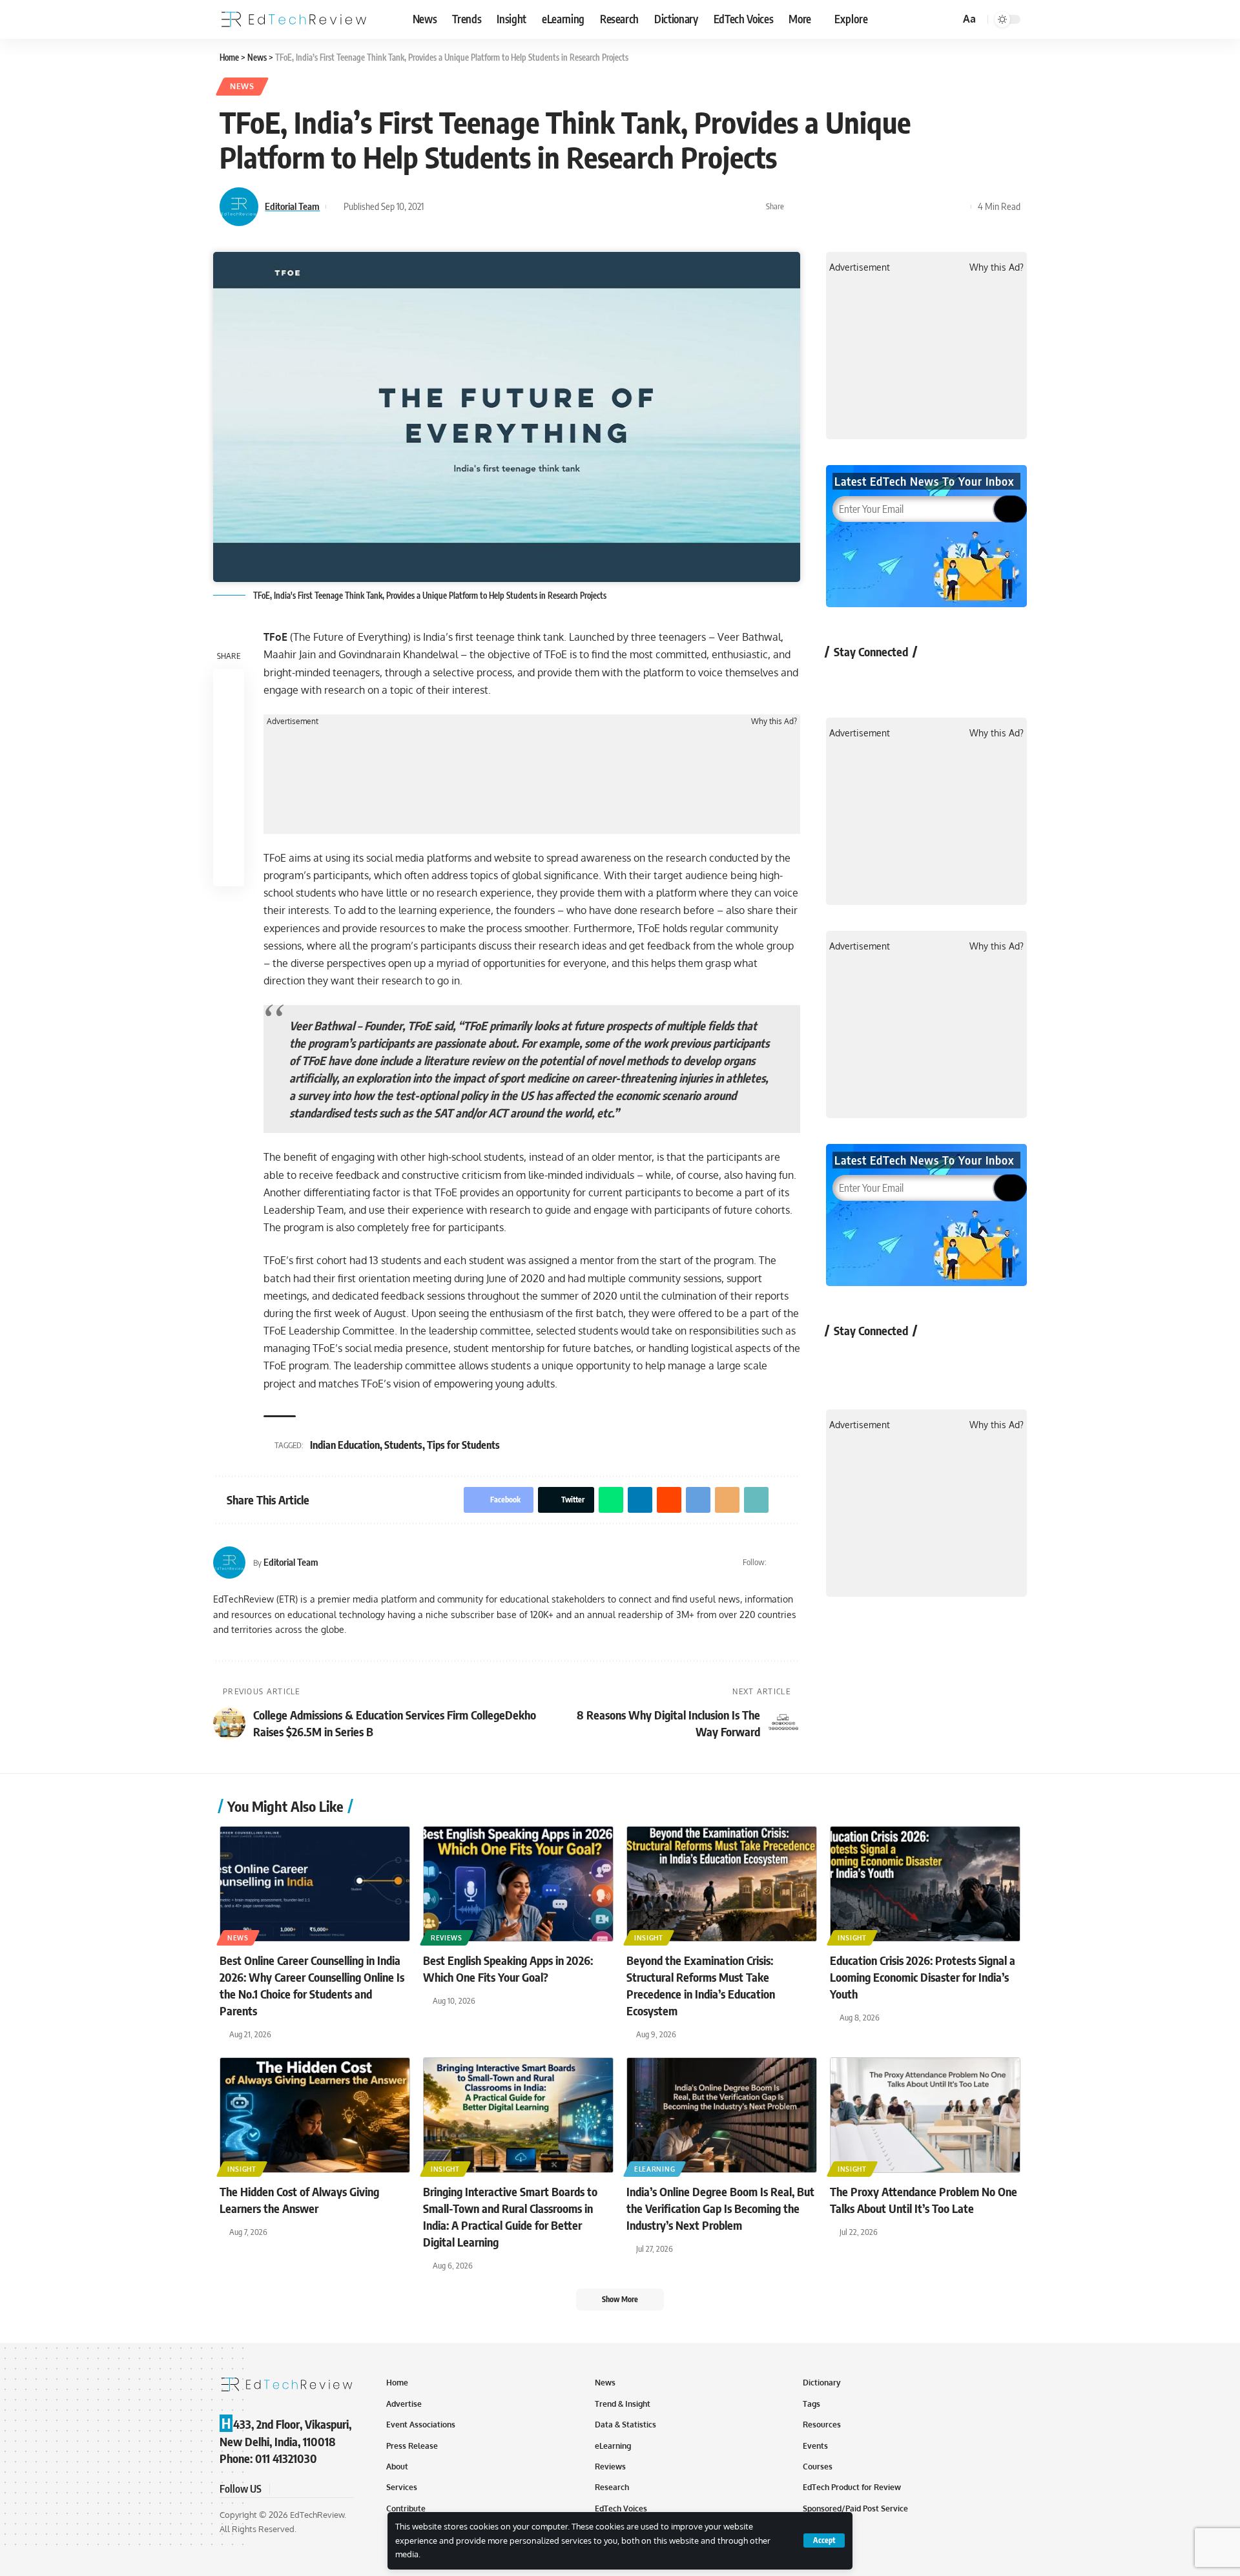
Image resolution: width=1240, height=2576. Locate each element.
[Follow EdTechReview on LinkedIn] (980, 681)
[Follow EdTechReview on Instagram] (946, 681)
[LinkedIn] (795, 1563)
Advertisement (293, 722)
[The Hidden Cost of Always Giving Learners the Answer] (315, 2115)
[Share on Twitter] (818, 207)
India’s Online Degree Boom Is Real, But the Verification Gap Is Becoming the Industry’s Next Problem (720, 2208)
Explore (851, 19)
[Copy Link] (938, 207)
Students (403, 1445)
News (242, 86)
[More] (958, 207)
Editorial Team (292, 206)
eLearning (655, 2169)
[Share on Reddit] (878, 207)
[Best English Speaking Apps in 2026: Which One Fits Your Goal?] (518, 1884)
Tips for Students (463, 1445)
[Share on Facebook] (798, 207)
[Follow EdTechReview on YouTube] (912, 681)
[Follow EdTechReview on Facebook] (843, 681)
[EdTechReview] (294, 19)
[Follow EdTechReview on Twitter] (877, 681)
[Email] (918, 207)
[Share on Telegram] (898, 207)
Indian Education (345, 1445)
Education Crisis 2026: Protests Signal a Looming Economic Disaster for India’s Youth (923, 1977)
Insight (649, 1938)
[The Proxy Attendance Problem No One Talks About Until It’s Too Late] (925, 2115)
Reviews (447, 1938)
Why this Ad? (774, 722)
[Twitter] (778, 1563)
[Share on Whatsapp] (838, 207)
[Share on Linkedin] (858, 207)
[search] (948, 19)
